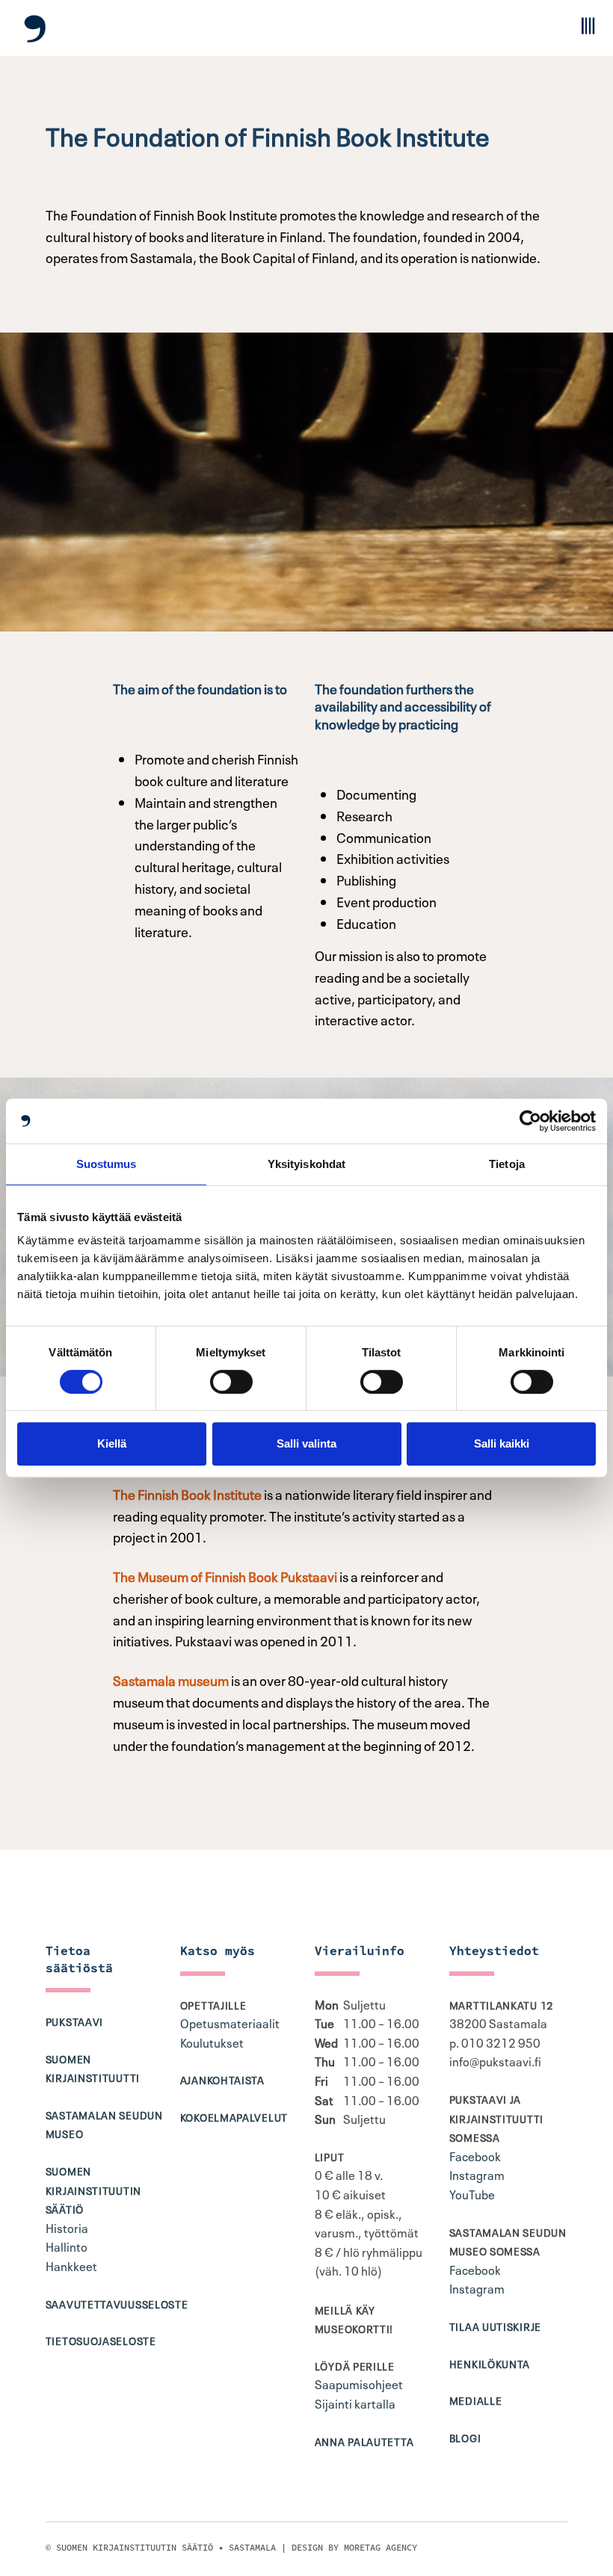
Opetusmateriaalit (230, 2022)
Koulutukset (212, 2042)
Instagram (477, 2174)
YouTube (472, 2193)
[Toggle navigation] (586, 26)
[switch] (231, 1382)
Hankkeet (71, 2265)
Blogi (465, 2437)
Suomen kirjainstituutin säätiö (93, 2189)
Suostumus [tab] (107, 1164)
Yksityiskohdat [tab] (306, 1164)
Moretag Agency (381, 2547)
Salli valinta (306, 1443)
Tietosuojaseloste (101, 2340)
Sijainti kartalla (355, 2403)
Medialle (476, 2400)
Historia (67, 2227)
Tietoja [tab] (507, 1164)
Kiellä (112, 1443)
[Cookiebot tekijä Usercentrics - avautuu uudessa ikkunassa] (530, 1121)
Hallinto (67, 2246)
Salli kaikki (502, 1443)
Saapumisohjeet (359, 2383)
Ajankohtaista (222, 2079)
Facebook (475, 2155)
